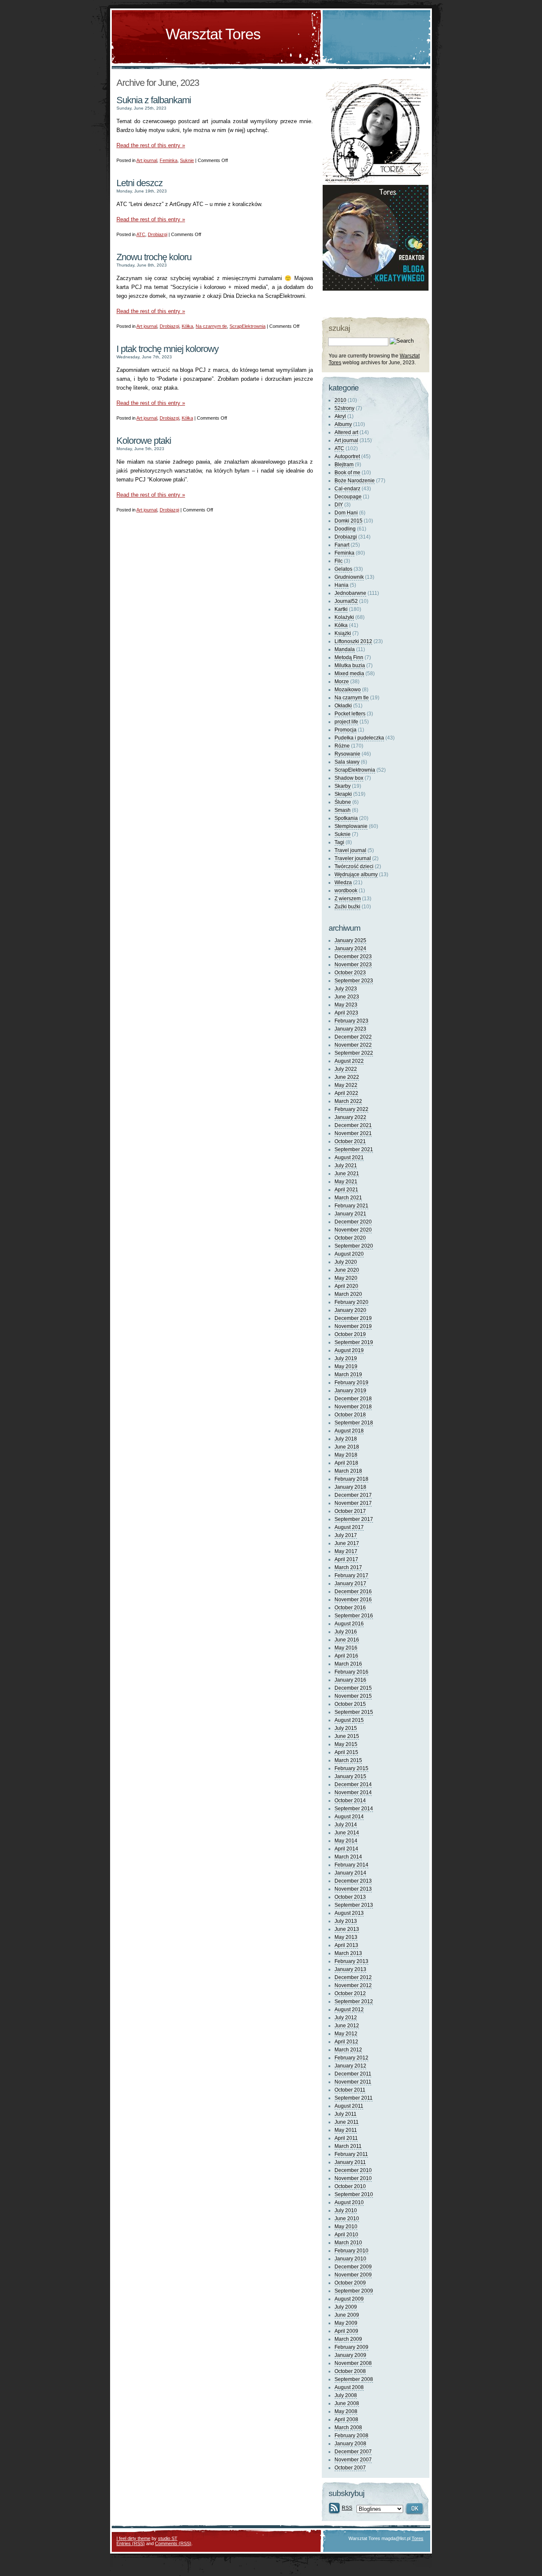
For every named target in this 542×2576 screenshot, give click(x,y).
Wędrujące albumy (356, 874)
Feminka (169, 160)
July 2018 (346, 1439)
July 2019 (346, 1358)
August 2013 (349, 1913)
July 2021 (346, 1166)
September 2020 (354, 1246)
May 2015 (346, 1744)
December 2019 (353, 1318)
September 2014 (354, 1809)
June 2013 (347, 1929)
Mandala (345, 649)
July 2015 (346, 1728)
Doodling (345, 529)
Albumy (343, 424)
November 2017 (353, 1503)
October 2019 (350, 1334)
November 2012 (353, 1985)
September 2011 (354, 2098)
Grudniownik (349, 577)
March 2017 (348, 1567)
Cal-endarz (347, 489)
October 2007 (350, 2468)
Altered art (346, 432)
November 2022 (353, 1045)
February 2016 (351, 1672)
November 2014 (353, 1792)
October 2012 (350, 1993)
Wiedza (343, 882)
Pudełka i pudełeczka (359, 738)
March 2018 (348, 1471)
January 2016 (350, 1680)
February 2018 (351, 1479)
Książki (343, 633)
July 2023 (346, 989)
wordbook (346, 891)
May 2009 (346, 2323)
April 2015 (346, 1752)
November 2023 (353, 965)
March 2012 (348, 2050)
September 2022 (354, 1053)
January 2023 (350, 1029)
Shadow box (349, 778)
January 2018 (350, 1487)
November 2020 (353, 1230)
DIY (339, 505)
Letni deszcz (140, 183)
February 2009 (351, 2347)
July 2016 (346, 1632)
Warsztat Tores (213, 34)
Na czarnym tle (211, 326)
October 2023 (350, 973)
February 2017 (351, 1575)
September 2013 (354, 1905)
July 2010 (346, 2210)
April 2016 (346, 1656)
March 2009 (348, 2339)
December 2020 (353, 1222)
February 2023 (351, 1021)
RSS (347, 2508)
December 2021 (353, 1125)
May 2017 (346, 1551)
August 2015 (349, 1720)
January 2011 (350, 2162)
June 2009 (347, 2315)
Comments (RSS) (173, 2543)
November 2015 (353, 1696)
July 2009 (346, 2307)
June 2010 (347, 2219)
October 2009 (350, 2283)
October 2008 (350, 2371)
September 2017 (354, 1519)
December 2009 (353, 2267)
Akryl (340, 416)
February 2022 (351, 1109)
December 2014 (353, 1784)
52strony (344, 408)
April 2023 (346, 1013)
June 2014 (347, 1833)
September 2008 (354, 2379)
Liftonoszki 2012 (353, 641)
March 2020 (348, 1294)
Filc (339, 561)
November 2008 (353, 2363)
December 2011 (353, 2074)
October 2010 (350, 2186)
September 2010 (354, 2194)
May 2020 (346, 1278)
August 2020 (349, 1254)
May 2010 (346, 2227)
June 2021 (347, 1174)
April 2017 (346, 1559)
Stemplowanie (351, 826)
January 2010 (350, 2259)
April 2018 (346, 1463)
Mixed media (349, 674)
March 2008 (348, 2428)
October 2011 (350, 2090)
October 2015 (350, 1704)
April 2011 (346, 2138)
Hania (342, 585)
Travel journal (350, 850)
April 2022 (346, 1093)
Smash (343, 810)
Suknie (187, 160)
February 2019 (351, 1383)
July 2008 (346, 2395)
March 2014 (348, 1857)
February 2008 (351, 2436)
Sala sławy (347, 762)
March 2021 (348, 1198)
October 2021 (350, 1141)
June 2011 (347, 2122)
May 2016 (346, 1648)
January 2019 (350, 1391)
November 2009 (353, 2275)
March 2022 (348, 1101)
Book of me (347, 473)
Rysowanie (347, 754)
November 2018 (353, 1407)
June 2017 (347, 1543)
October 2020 (350, 1238)
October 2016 (350, 1608)
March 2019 (348, 1375)
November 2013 (353, 1889)
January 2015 (350, 1776)
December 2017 (353, 1495)
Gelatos (343, 569)
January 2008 (350, 2444)
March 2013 (348, 1953)
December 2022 (353, 1037)
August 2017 (349, 1527)
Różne (342, 746)
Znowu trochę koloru (154, 257)
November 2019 (353, 1326)
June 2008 (347, 2403)
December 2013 (353, 1881)
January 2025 (350, 940)
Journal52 (346, 601)
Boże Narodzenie (355, 481)
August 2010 (349, 2202)
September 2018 (354, 1423)
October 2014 (350, 1801)
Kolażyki (344, 617)
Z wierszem (348, 899)
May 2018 (346, 1455)
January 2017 (350, 1584)
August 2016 (349, 1624)
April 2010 (346, 2235)
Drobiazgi (158, 234)
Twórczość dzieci (354, 866)
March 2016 (348, 1664)
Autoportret (347, 456)
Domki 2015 (348, 521)
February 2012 (351, 2058)
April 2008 (346, 2419)
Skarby (343, 786)
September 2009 (354, 2291)
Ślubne (343, 802)
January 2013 (350, 1969)
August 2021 (349, 1157)
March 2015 (348, 1760)
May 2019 (346, 1366)
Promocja (346, 730)
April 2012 (346, 2042)
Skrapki (343, 794)
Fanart (342, 545)
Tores (418, 2538)
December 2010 (353, 2170)
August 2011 (349, 2106)
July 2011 (346, 2114)
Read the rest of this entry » (151, 145)
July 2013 (346, 1921)
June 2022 (347, 1077)
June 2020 (347, 1270)
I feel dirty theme (133, 2538)
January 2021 (350, 1214)
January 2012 (350, 2066)
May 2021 (346, 1182)
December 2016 (353, 1592)
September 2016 (354, 1616)
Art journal (147, 160)
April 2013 (346, 1945)
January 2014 (350, 1873)
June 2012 (347, 2026)
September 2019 (354, 1342)
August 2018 (349, 1431)
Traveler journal (353, 858)
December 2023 (353, 957)
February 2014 (351, 1865)
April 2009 (346, 2331)
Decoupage (348, 497)
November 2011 (353, 2082)
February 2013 (351, 1961)
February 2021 (351, 1206)
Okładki (343, 706)
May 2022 (346, 1085)
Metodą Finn (349, 657)
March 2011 (348, 2146)
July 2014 (346, 1825)
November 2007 (353, 2460)
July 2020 (346, 1262)
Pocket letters (350, 714)
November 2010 (353, 2178)
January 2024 (350, 948)
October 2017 (350, 1511)
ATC (141, 234)
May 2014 (346, 1841)
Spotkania (346, 818)
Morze (342, 682)
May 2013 (346, 1937)
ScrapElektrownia (247, 326)
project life (346, 722)
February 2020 (351, 1302)
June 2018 (347, 1447)
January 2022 (350, 1117)
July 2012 (346, 2018)
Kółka (187, 326)
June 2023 (347, 997)
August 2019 (349, 1350)
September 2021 (354, 1149)
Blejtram (344, 465)
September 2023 (354, 981)
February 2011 (351, 2154)
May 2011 (346, 2130)
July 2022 (346, 1069)
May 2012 (346, 2034)
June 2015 (347, 1736)
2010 (340, 400)
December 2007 (353, 2452)
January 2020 (350, 1310)
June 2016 (347, 1640)
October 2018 (350, 1415)
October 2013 (350, 1897)
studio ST (168, 2538)
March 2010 (348, 2243)
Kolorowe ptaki (144, 441)
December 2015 (353, 1688)
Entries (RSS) (131, 2543)
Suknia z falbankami (154, 100)
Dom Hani (346, 513)
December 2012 (353, 1977)
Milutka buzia (350, 665)
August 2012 (349, 2010)
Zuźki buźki (347, 907)
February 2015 (351, 1768)
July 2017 (346, 1535)
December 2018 (353, 1399)
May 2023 (346, 1005)
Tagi (339, 842)
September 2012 (354, 2001)
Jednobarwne (350, 593)
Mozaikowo (348, 690)
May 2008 (346, 2411)
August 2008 (349, 2387)
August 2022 (349, 1061)
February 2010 (351, 2251)
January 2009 (350, 2355)
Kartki (341, 609)
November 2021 (353, 1133)
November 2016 (353, 1600)
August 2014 (349, 1817)
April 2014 (346, 1849)
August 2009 (349, 2299)
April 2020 (346, 1286)
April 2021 (346, 1190)
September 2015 (354, 1712)
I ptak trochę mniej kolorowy (167, 349)
